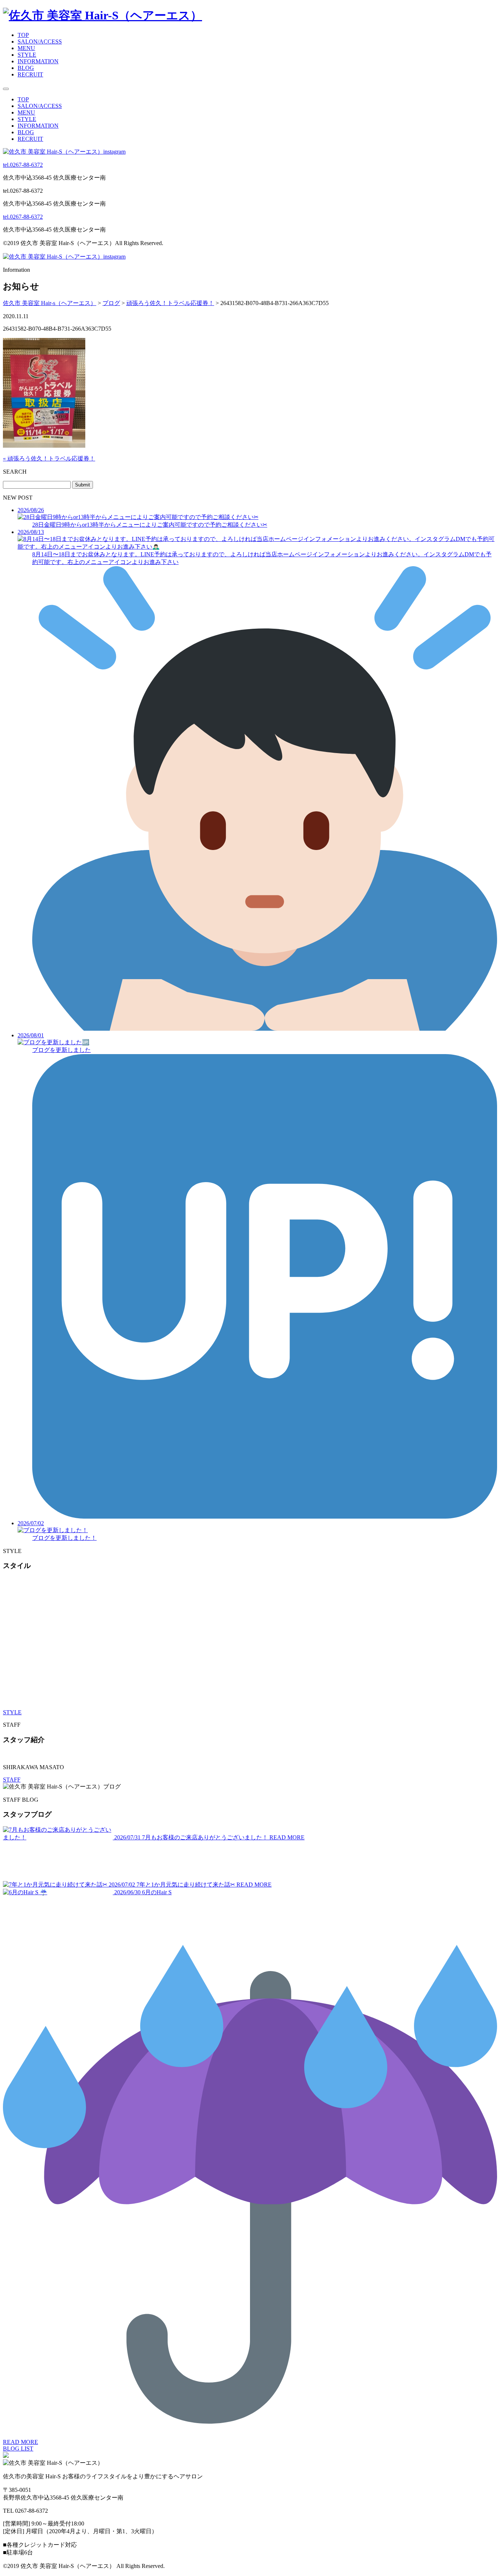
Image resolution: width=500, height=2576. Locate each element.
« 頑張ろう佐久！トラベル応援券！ (49, 458)
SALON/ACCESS (40, 42)
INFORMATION (38, 61)
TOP (23, 35)
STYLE (27, 55)
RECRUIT (30, 74)
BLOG (26, 68)
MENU (26, 48)
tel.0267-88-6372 (23, 165)
